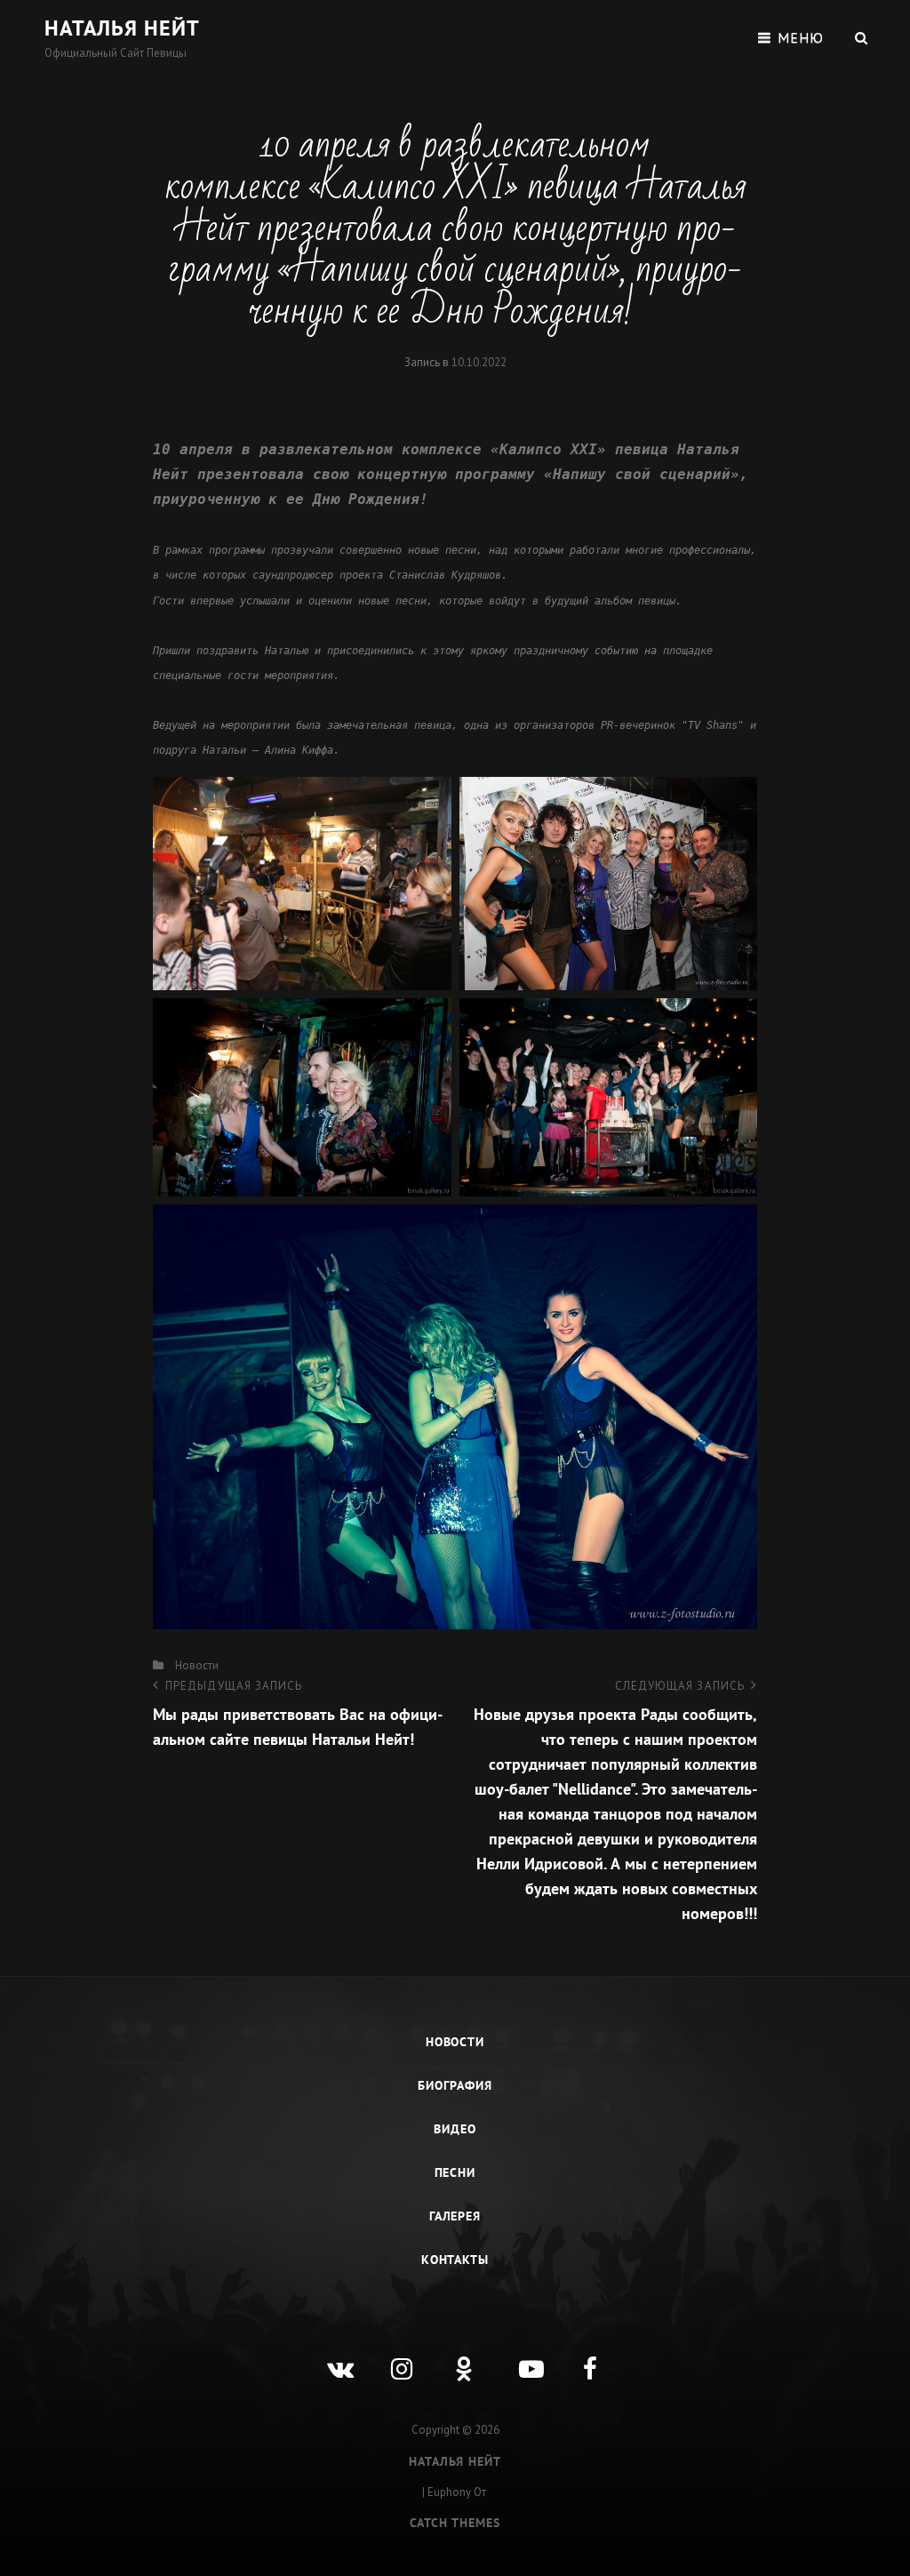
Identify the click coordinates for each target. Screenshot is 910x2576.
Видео (455, 2129)
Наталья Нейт (122, 28)
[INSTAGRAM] (391, 2356)
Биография (455, 2085)
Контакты (455, 2260)
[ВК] (327, 2356)
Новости (197, 1665)
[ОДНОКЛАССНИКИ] (455, 2356)
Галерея (455, 2216)
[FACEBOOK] (583, 2356)
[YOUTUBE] (519, 2356)
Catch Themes (455, 2523)
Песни (455, 2172)
